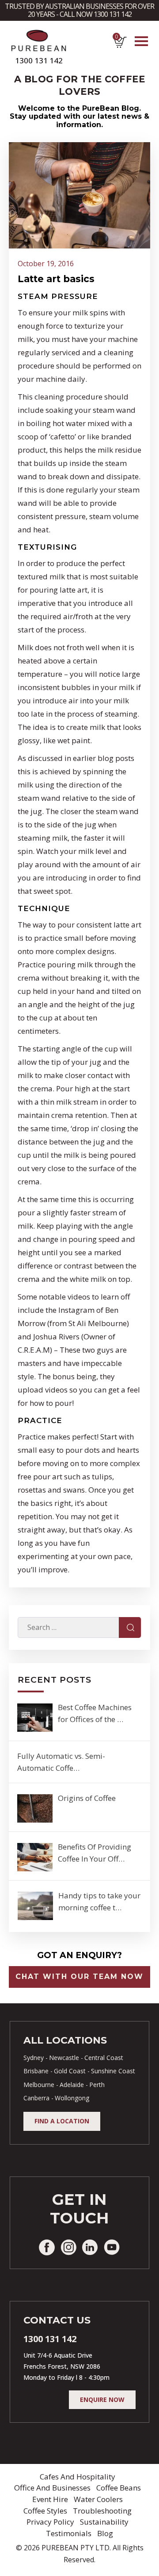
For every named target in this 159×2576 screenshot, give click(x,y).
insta (68, 2247)
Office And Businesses (52, 2488)
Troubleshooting (102, 2511)
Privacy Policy (50, 2522)
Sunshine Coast (113, 2071)
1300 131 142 (39, 60)
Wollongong (72, 2098)
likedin (90, 2247)
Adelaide (72, 2085)
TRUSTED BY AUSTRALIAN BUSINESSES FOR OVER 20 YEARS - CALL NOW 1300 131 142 (79, 10)
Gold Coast (70, 2071)
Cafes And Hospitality (78, 2477)
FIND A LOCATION (62, 2121)
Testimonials (69, 2533)
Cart (116, 39)
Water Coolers (98, 2499)
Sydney (34, 2058)
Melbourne (39, 2085)
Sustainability (104, 2522)
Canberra (36, 2098)
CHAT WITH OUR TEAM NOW (79, 1977)
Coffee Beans (119, 2488)
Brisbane (36, 2071)
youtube (112, 2247)
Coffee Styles (45, 2511)
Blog (105, 2533)
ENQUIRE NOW (102, 2399)
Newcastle (64, 2058)
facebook (47, 2247)
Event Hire (50, 2499)
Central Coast (104, 2058)
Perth (97, 2085)
